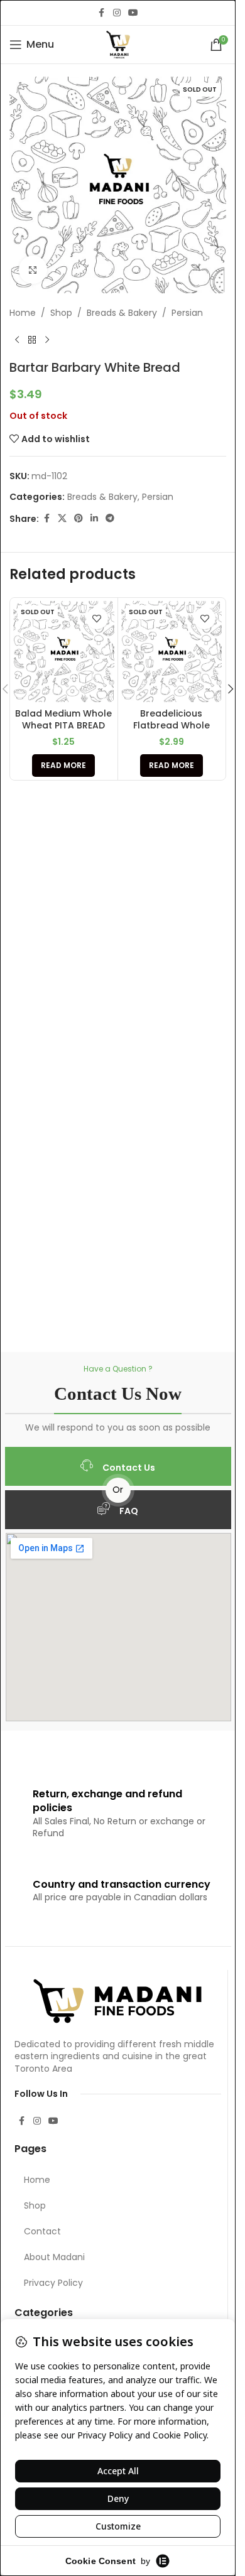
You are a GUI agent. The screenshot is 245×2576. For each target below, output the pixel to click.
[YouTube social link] (133, 13)
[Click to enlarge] (33, 270)
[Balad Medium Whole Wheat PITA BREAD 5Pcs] (64, 652)
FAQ (129, 1511)
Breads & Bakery (122, 313)
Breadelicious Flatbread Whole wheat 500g (171, 726)
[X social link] (62, 518)
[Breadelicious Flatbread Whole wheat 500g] (172, 652)
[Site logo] (118, 44)
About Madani (54, 2257)
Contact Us (129, 1468)
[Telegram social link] (110, 518)
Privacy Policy (53, 2283)
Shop (61, 313)
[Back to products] (32, 340)
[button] (231, 689)
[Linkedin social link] (94, 518)
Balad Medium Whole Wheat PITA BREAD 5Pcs (63, 726)
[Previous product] (17, 340)
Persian (187, 313)
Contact (42, 2231)
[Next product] (47, 340)
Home (23, 313)
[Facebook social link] (102, 13)
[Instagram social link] (117, 13)
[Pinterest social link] (79, 518)
